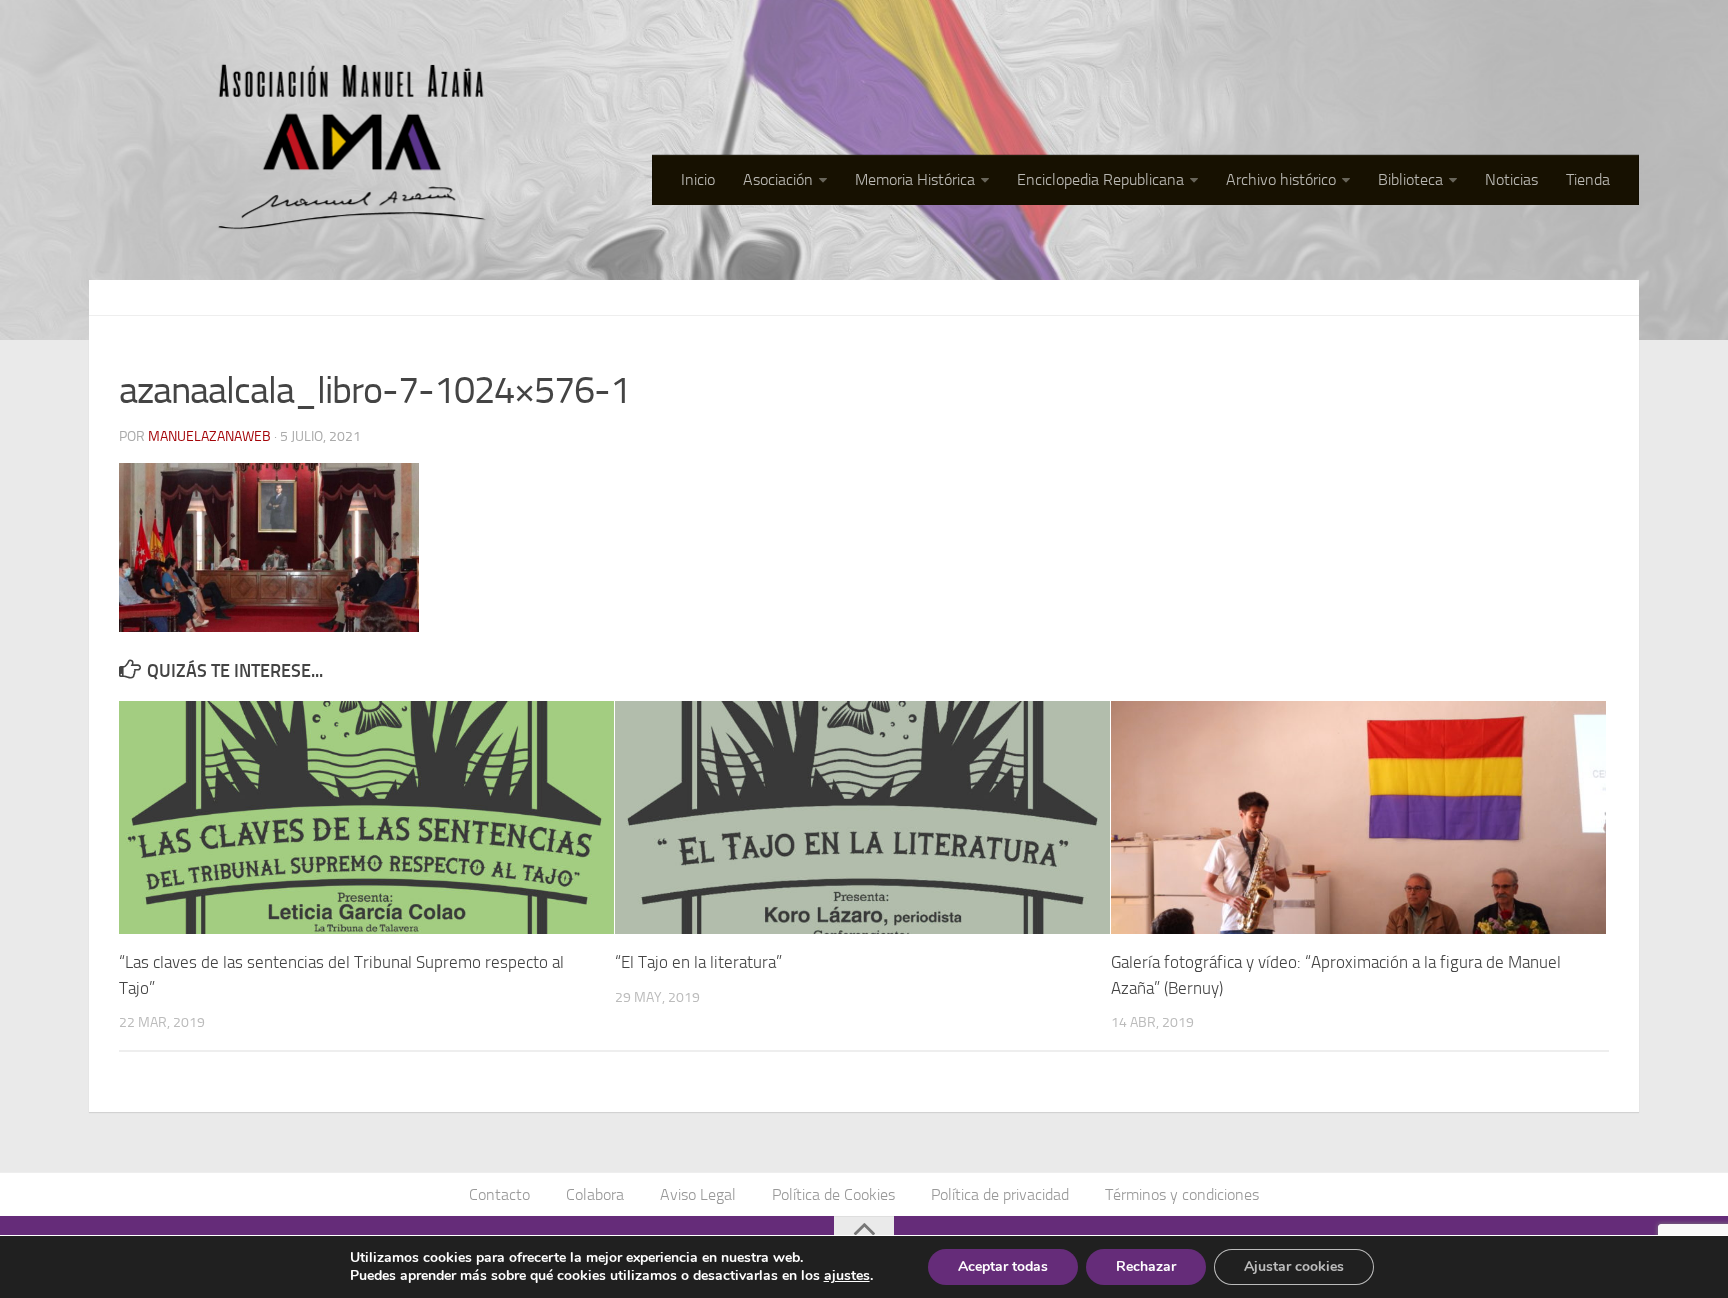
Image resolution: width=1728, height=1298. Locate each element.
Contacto (499, 1194)
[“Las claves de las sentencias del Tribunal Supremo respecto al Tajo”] (366, 817)
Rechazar (1146, 1266)
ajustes (847, 1276)
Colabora (595, 1194)
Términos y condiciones (1182, 1194)
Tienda (1588, 179)
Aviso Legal (698, 1194)
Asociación (778, 179)
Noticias (1511, 179)
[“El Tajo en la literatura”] (862, 817)
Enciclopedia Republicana (1100, 179)
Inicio (698, 179)
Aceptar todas (1003, 1266)
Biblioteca (1410, 179)
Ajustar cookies (1294, 1266)
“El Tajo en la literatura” (698, 962)
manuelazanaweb (209, 436)
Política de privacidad (1000, 1194)
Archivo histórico (1281, 179)
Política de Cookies (833, 1194)
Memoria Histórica (915, 179)
